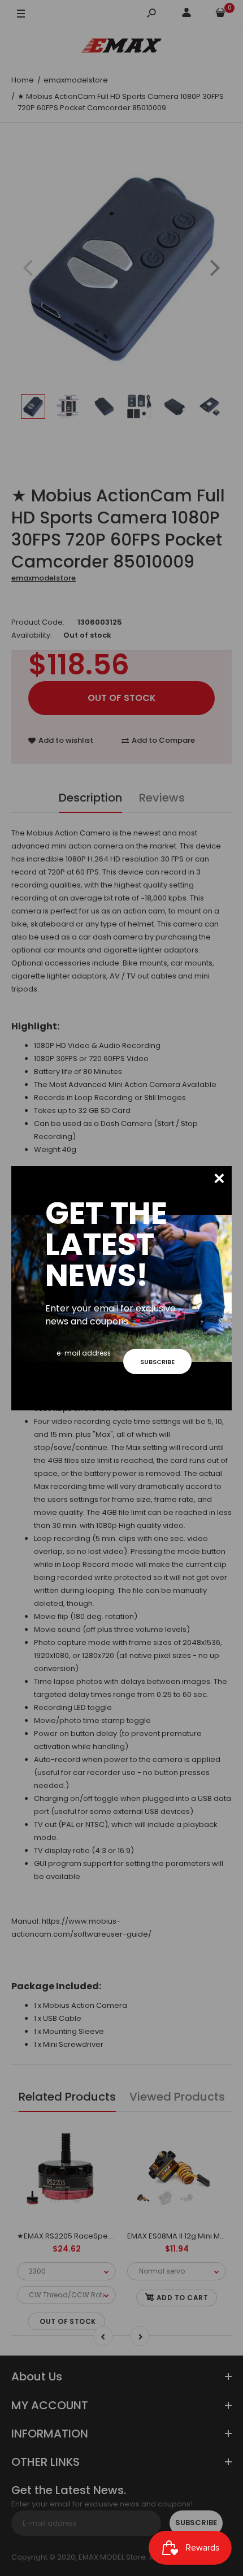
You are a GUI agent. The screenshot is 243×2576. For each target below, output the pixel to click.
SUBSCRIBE (157, 1362)
